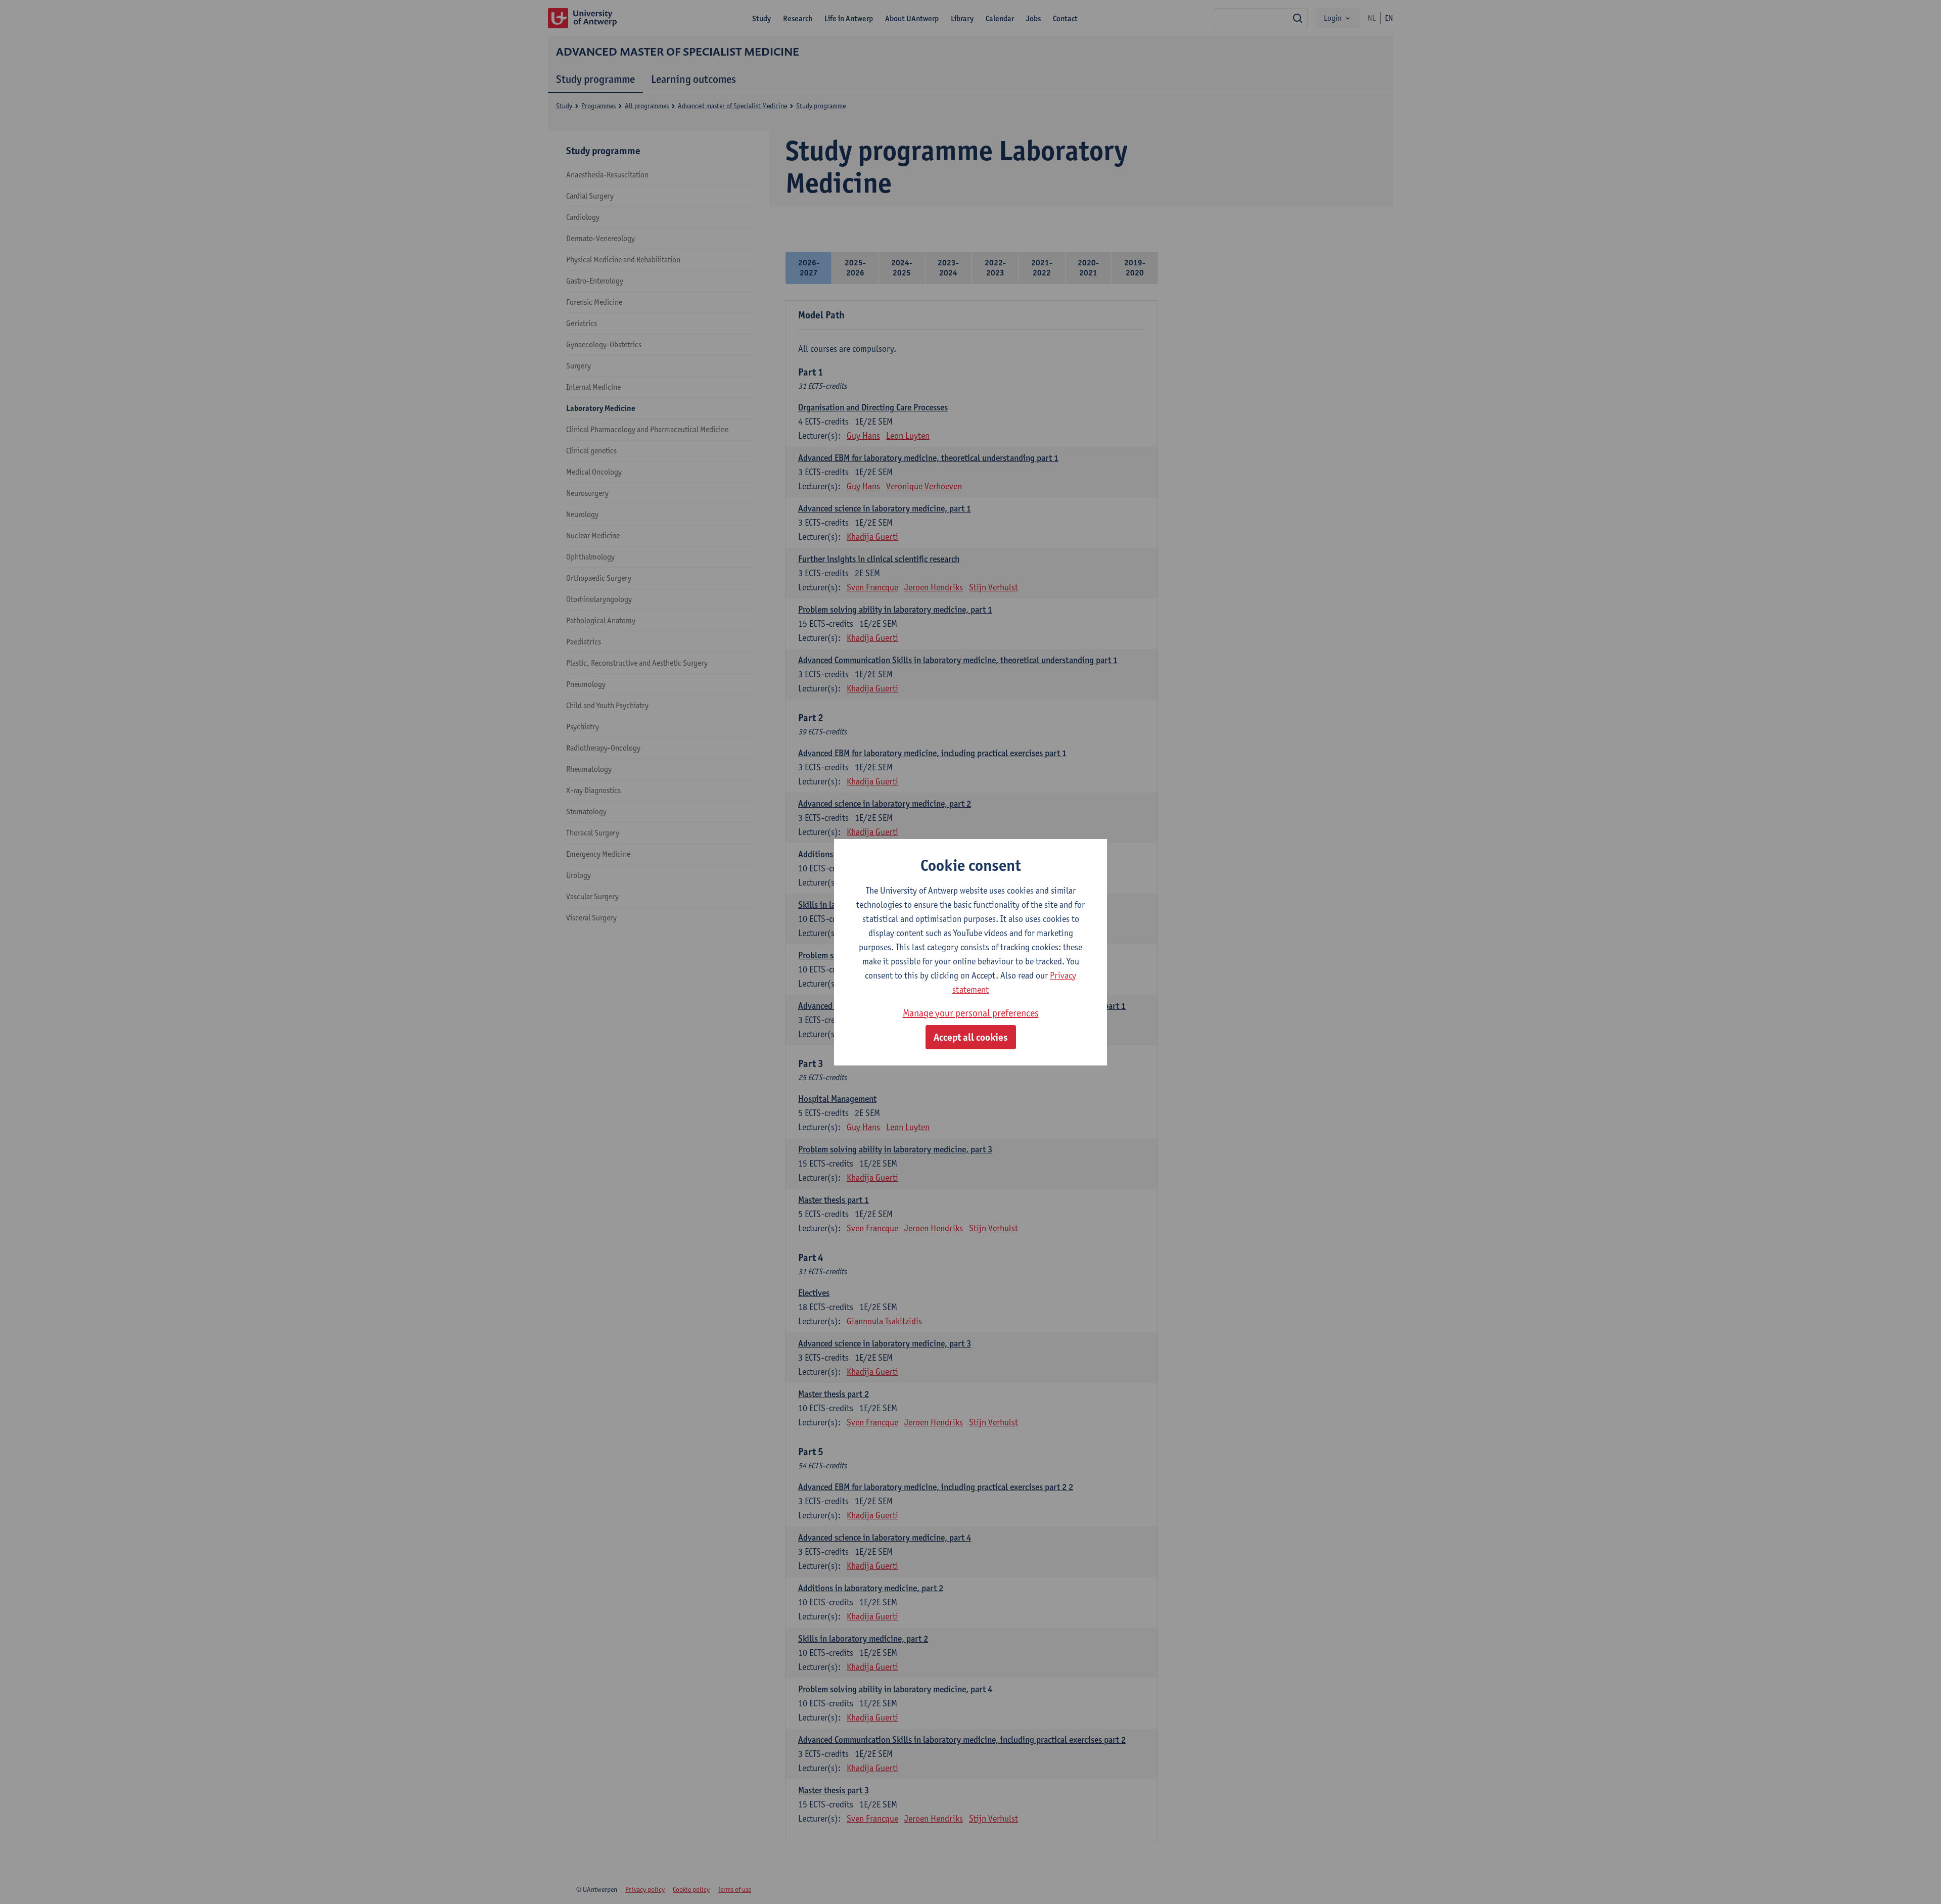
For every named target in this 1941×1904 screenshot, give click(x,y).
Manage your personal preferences (971, 1013)
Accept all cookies (971, 1037)
